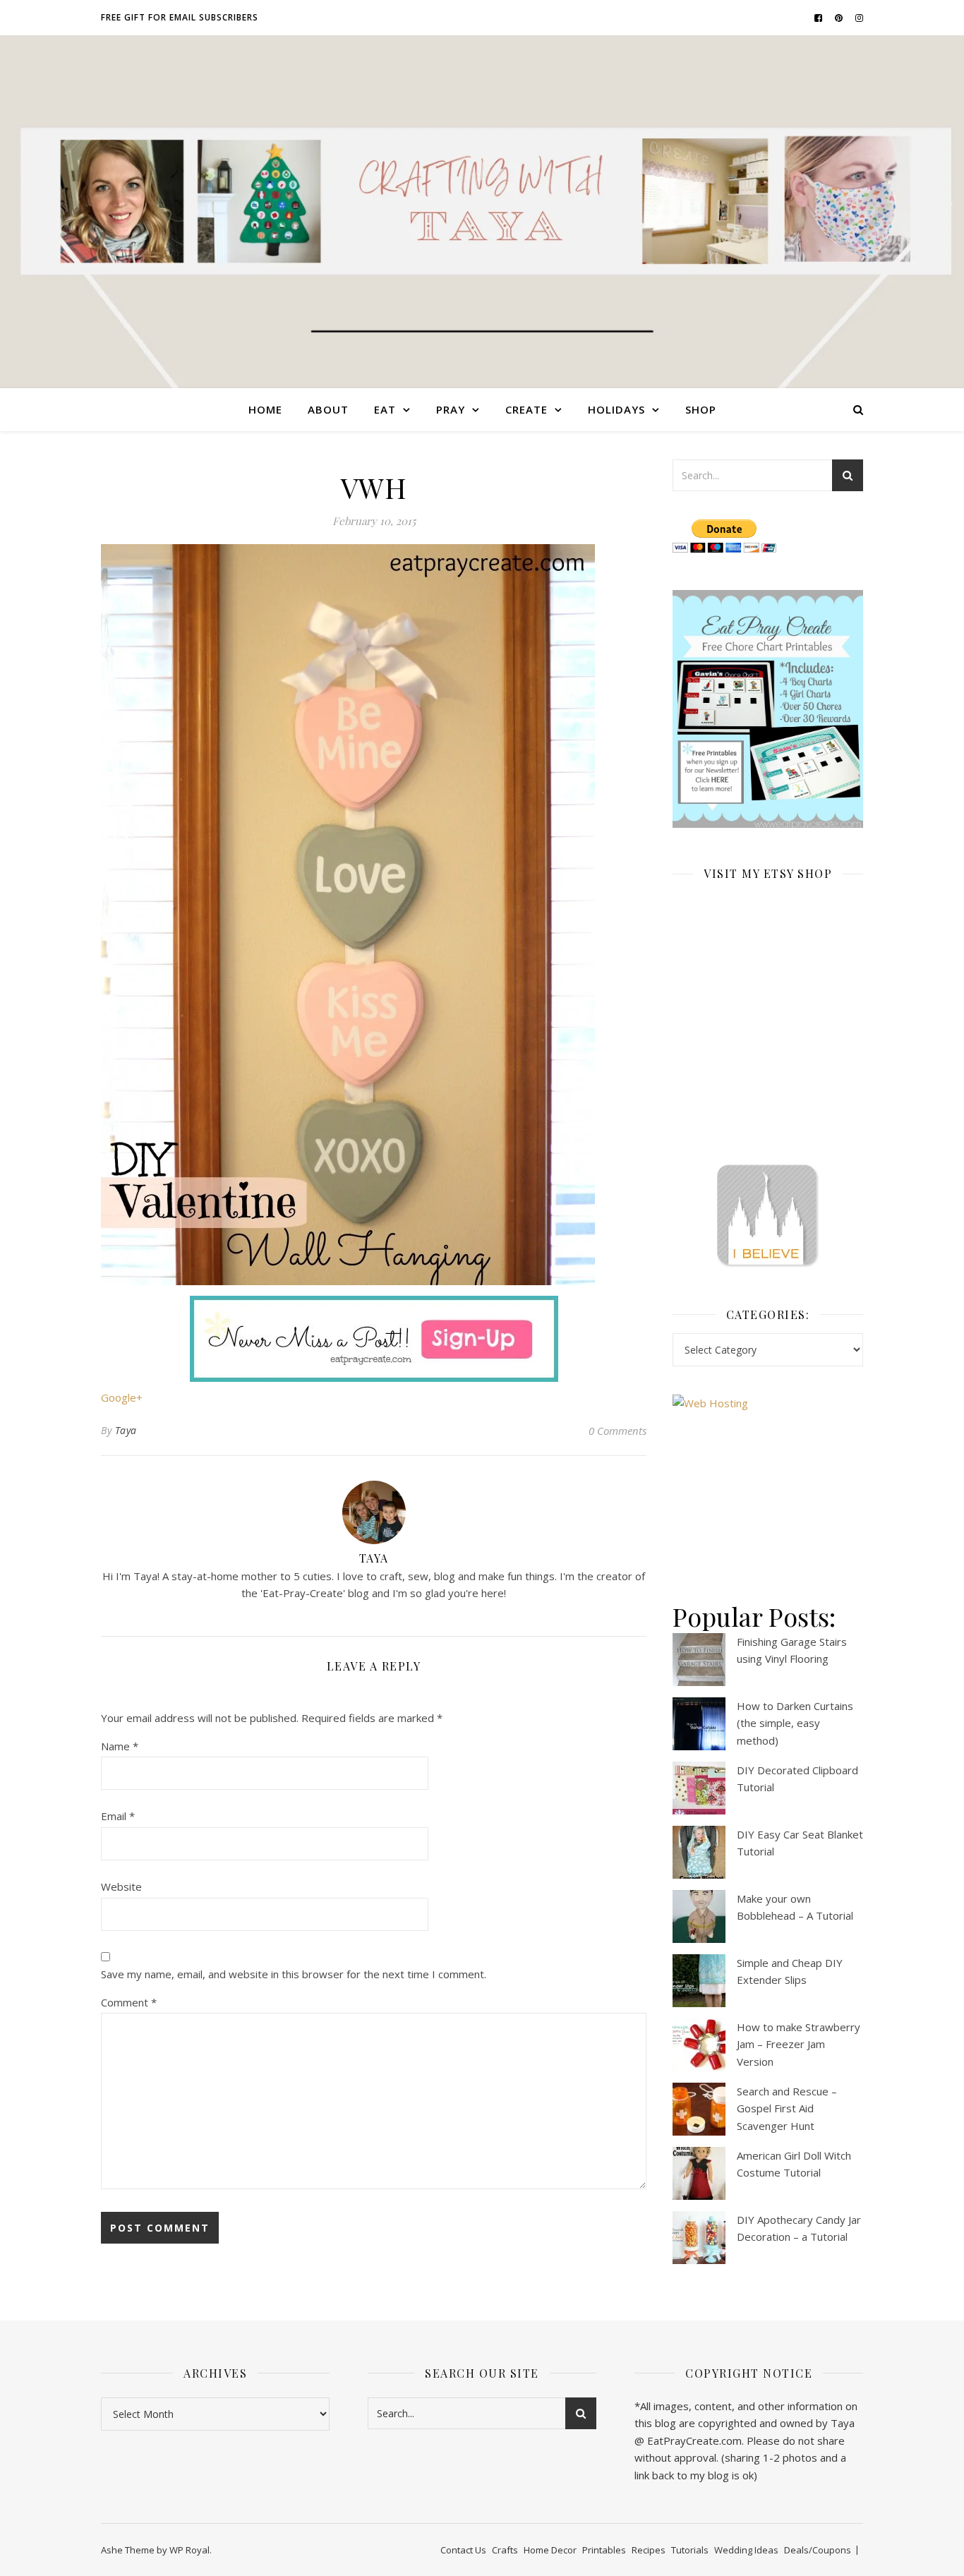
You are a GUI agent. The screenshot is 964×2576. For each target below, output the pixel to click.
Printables (604, 2550)
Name (120, 1746)
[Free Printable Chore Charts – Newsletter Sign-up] (768, 709)
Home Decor (550, 2550)
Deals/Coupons (818, 2550)
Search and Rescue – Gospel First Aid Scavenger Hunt (787, 2108)
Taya (126, 1430)
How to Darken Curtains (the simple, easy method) (795, 1723)
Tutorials (690, 2550)
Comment (129, 2002)
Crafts (505, 2550)
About (328, 409)
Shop (701, 409)
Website (121, 1886)
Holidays (616, 409)
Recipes (649, 2550)
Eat (385, 409)
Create (526, 409)
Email (118, 1816)
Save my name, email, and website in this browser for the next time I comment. (294, 1974)
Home (265, 409)
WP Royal (189, 2550)
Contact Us (463, 2550)
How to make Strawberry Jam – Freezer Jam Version (799, 2044)
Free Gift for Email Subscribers (180, 17)
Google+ (122, 1397)
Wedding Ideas (746, 2550)
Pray (451, 409)
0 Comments (617, 1431)
